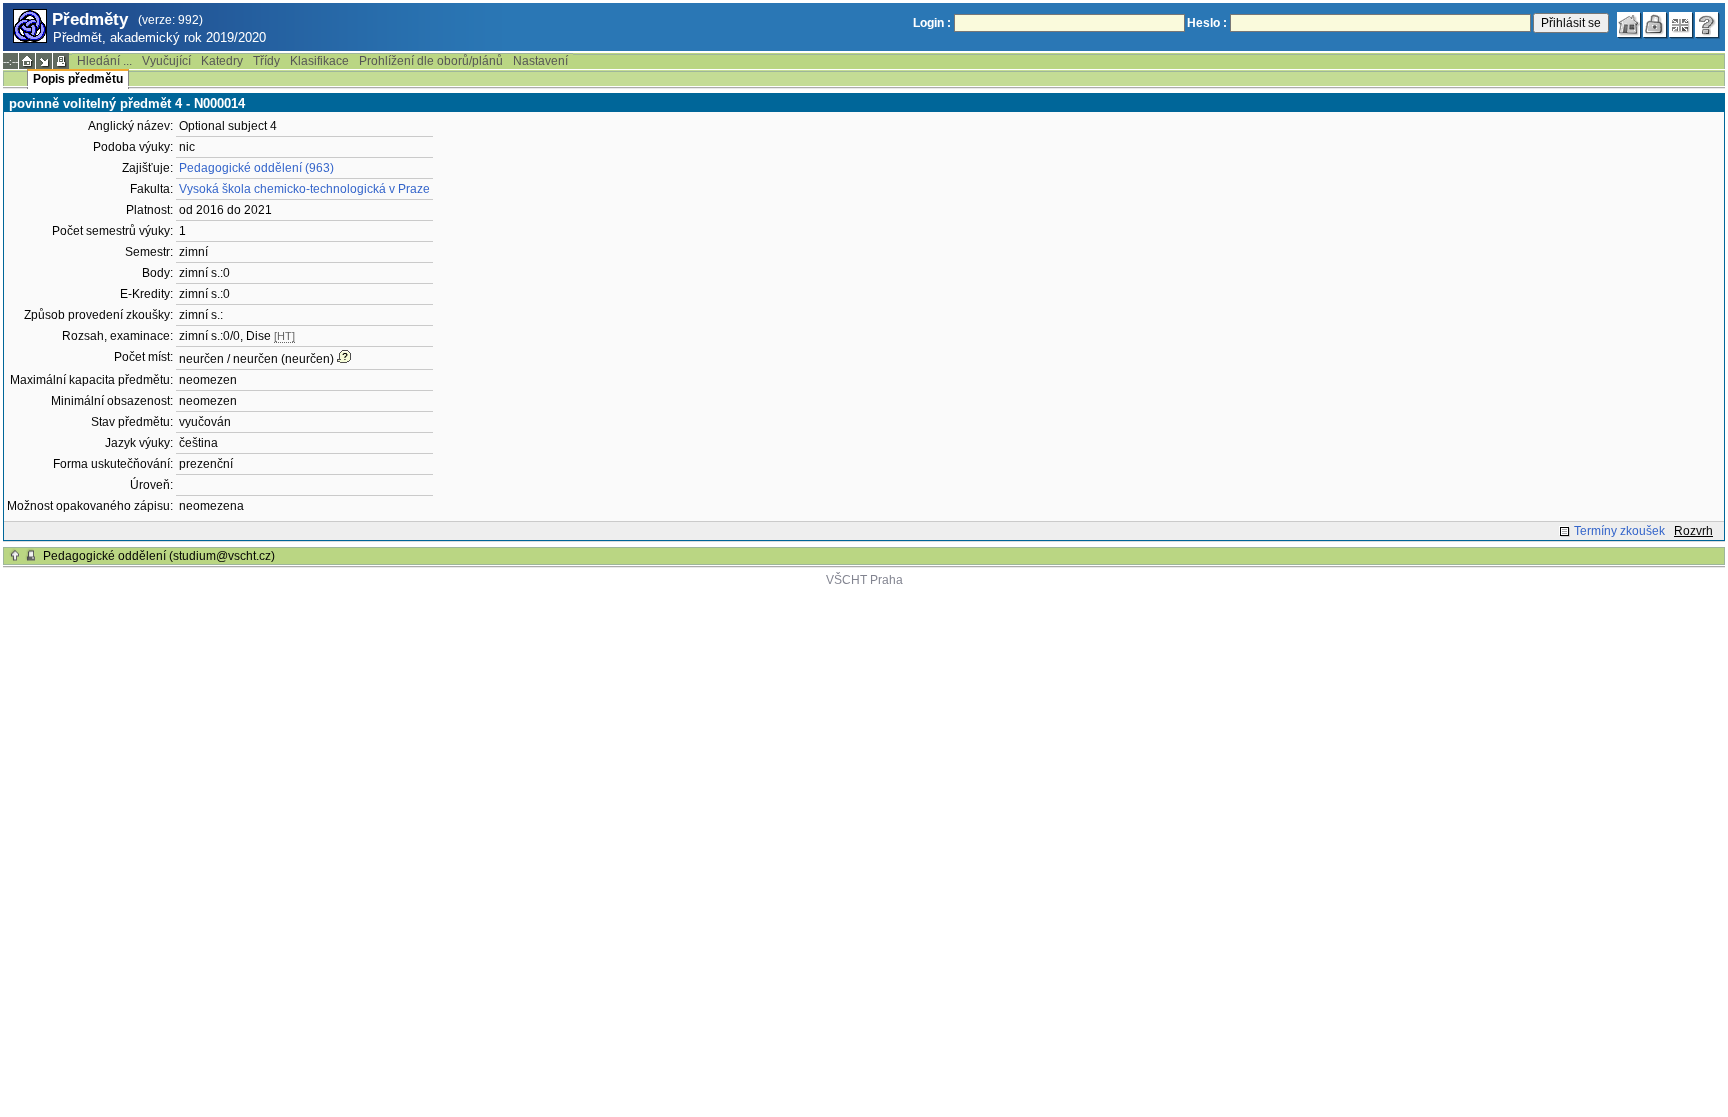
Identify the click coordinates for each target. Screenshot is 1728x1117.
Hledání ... (104, 61)
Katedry (222, 61)
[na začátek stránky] (15, 556)
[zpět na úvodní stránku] (1629, 25)
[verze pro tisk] (61, 61)
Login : (932, 23)
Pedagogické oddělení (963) (256, 168)
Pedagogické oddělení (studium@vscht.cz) (159, 556)
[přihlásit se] (1655, 25)
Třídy (266, 61)
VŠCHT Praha (864, 580)
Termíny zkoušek (1619, 531)
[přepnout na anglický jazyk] (1681, 25)
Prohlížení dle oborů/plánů (431, 61)
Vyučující (166, 61)
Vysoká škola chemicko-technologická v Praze (304, 189)
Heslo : (1207, 23)
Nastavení (540, 61)
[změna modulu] (44, 61)
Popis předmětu (78, 79)
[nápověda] (1707, 25)
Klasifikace (319, 61)
